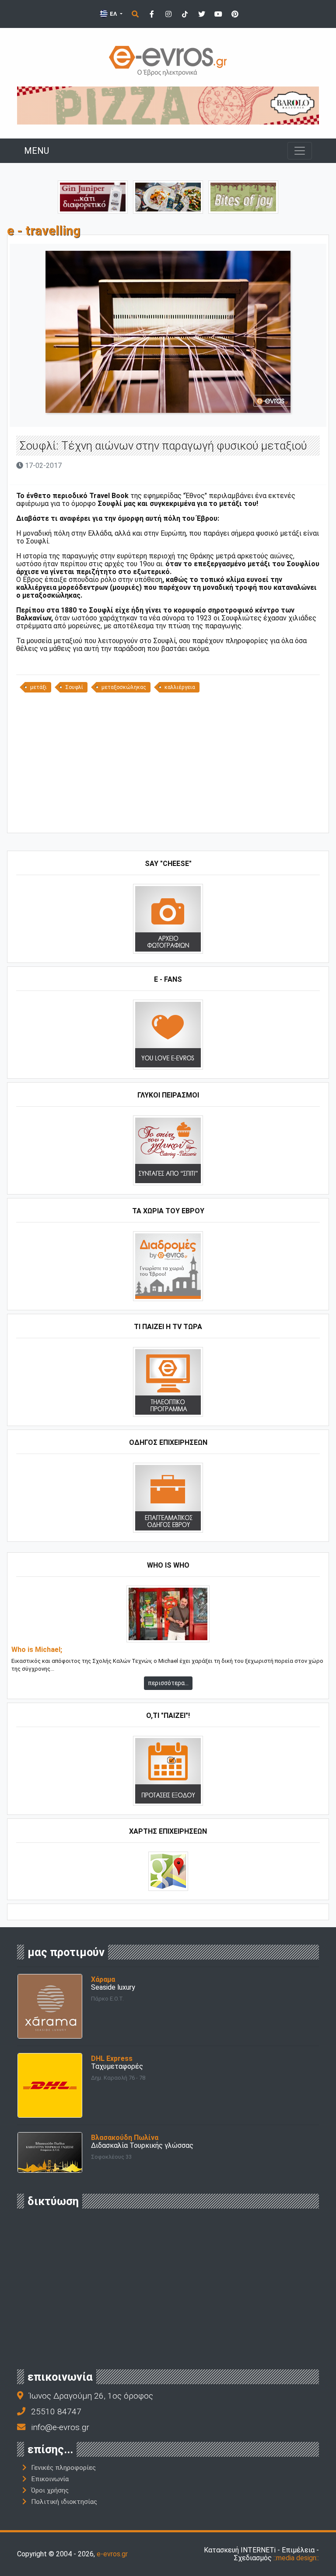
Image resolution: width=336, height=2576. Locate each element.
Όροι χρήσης (50, 2490)
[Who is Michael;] (168, 1614)
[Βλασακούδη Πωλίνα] (50, 2152)
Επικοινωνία (50, 2479)
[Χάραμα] (50, 2006)
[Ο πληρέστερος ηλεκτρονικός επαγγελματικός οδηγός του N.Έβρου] (168, 60)
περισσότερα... (168, 1683)
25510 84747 (56, 2412)
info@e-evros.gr (60, 2427)
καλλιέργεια (180, 687)
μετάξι (38, 687)
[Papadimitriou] (168, 196)
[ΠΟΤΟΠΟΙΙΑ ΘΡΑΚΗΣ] (93, 196)
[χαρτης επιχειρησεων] (168, 1871)
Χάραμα (103, 1979)
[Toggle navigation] (300, 151)
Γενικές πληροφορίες (63, 2468)
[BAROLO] (168, 105)
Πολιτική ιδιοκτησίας (64, 2502)
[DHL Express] (50, 2085)
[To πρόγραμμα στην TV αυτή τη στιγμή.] (168, 1382)
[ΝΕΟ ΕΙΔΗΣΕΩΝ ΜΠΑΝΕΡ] (168, 818)
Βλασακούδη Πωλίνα (125, 2138)
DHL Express (112, 2058)
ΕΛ (113, 14)
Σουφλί (74, 687)
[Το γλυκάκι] (243, 196)
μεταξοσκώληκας (124, 687)
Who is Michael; (37, 1650)
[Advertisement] (168, 766)
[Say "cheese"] (168, 919)
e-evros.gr (112, 2554)
